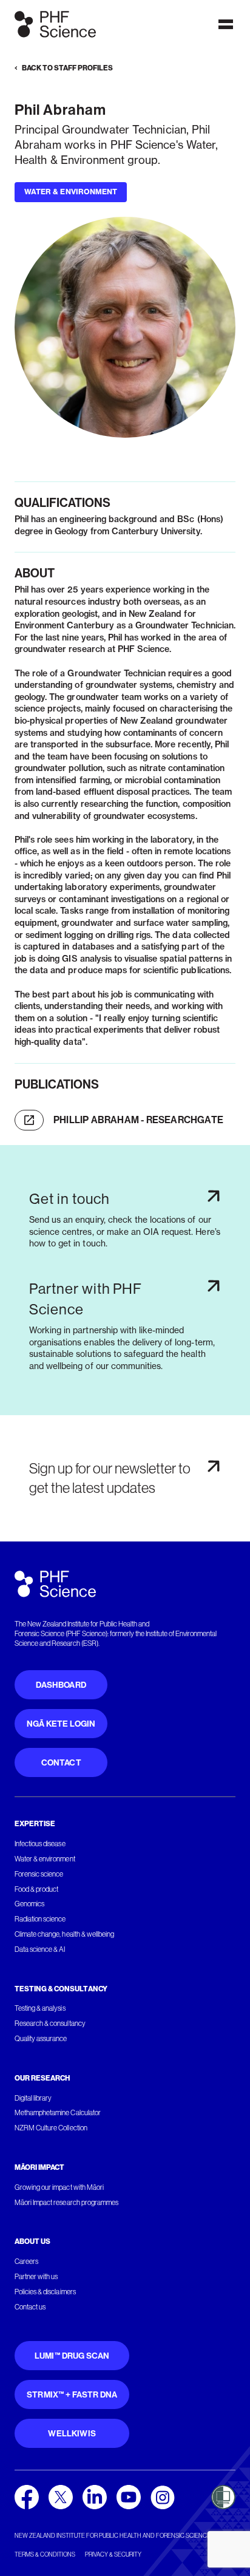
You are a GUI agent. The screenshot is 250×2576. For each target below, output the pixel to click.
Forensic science (39, 1874)
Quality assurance (41, 2039)
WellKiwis (72, 2434)
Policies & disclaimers (45, 2292)
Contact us (30, 2307)
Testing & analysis (40, 2008)
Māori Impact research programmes (66, 2203)
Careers (26, 2262)
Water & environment (45, 1859)
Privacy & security (113, 2554)
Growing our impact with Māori (59, 2187)
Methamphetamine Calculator (58, 2113)
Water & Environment (71, 192)
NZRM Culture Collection (51, 2128)
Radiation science (40, 1919)
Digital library (33, 2098)
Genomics (29, 1904)
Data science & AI (40, 1949)
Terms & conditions (45, 2554)
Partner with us (36, 2277)
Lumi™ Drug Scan (72, 2356)
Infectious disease (40, 1844)
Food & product (36, 1889)
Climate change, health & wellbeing (64, 1934)
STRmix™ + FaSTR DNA (72, 2395)
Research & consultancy (50, 2024)
